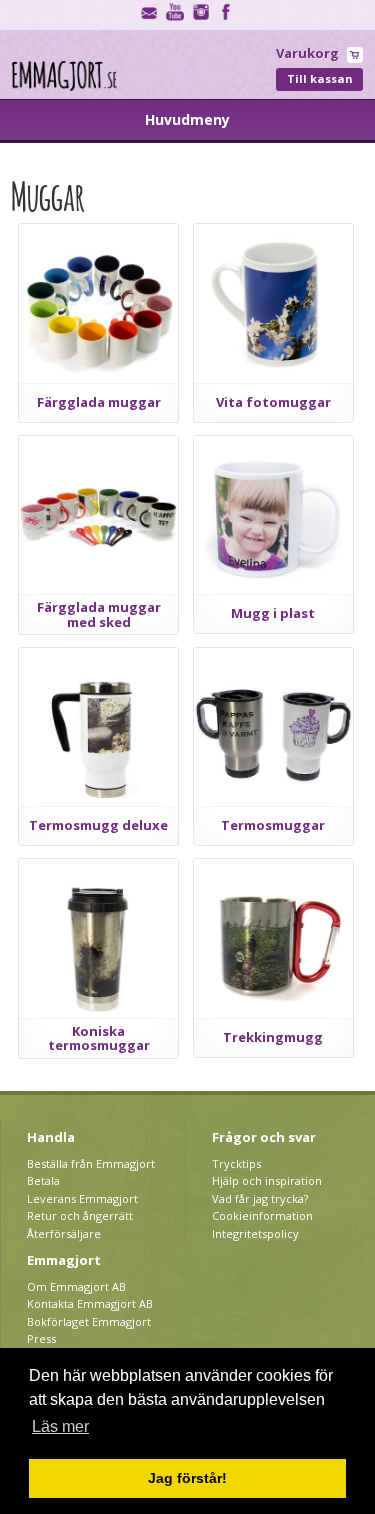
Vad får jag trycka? (260, 1198)
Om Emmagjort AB (76, 1286)
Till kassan (320, 78)
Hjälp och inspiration (267, 1180)
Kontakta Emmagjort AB (90, 1303)
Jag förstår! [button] (187, 1478)
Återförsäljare (64, 1233)
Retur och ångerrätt (80, 1215)
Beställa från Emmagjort (91, 1163)
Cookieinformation (262, 1215)
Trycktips (236, 1163)
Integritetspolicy (255, 1233)
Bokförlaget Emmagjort (89, 1321)
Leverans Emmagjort (82, 1198)
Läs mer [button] (60, 1426)
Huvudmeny (187, 119)
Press (41, 1338)
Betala (43, 1180)
